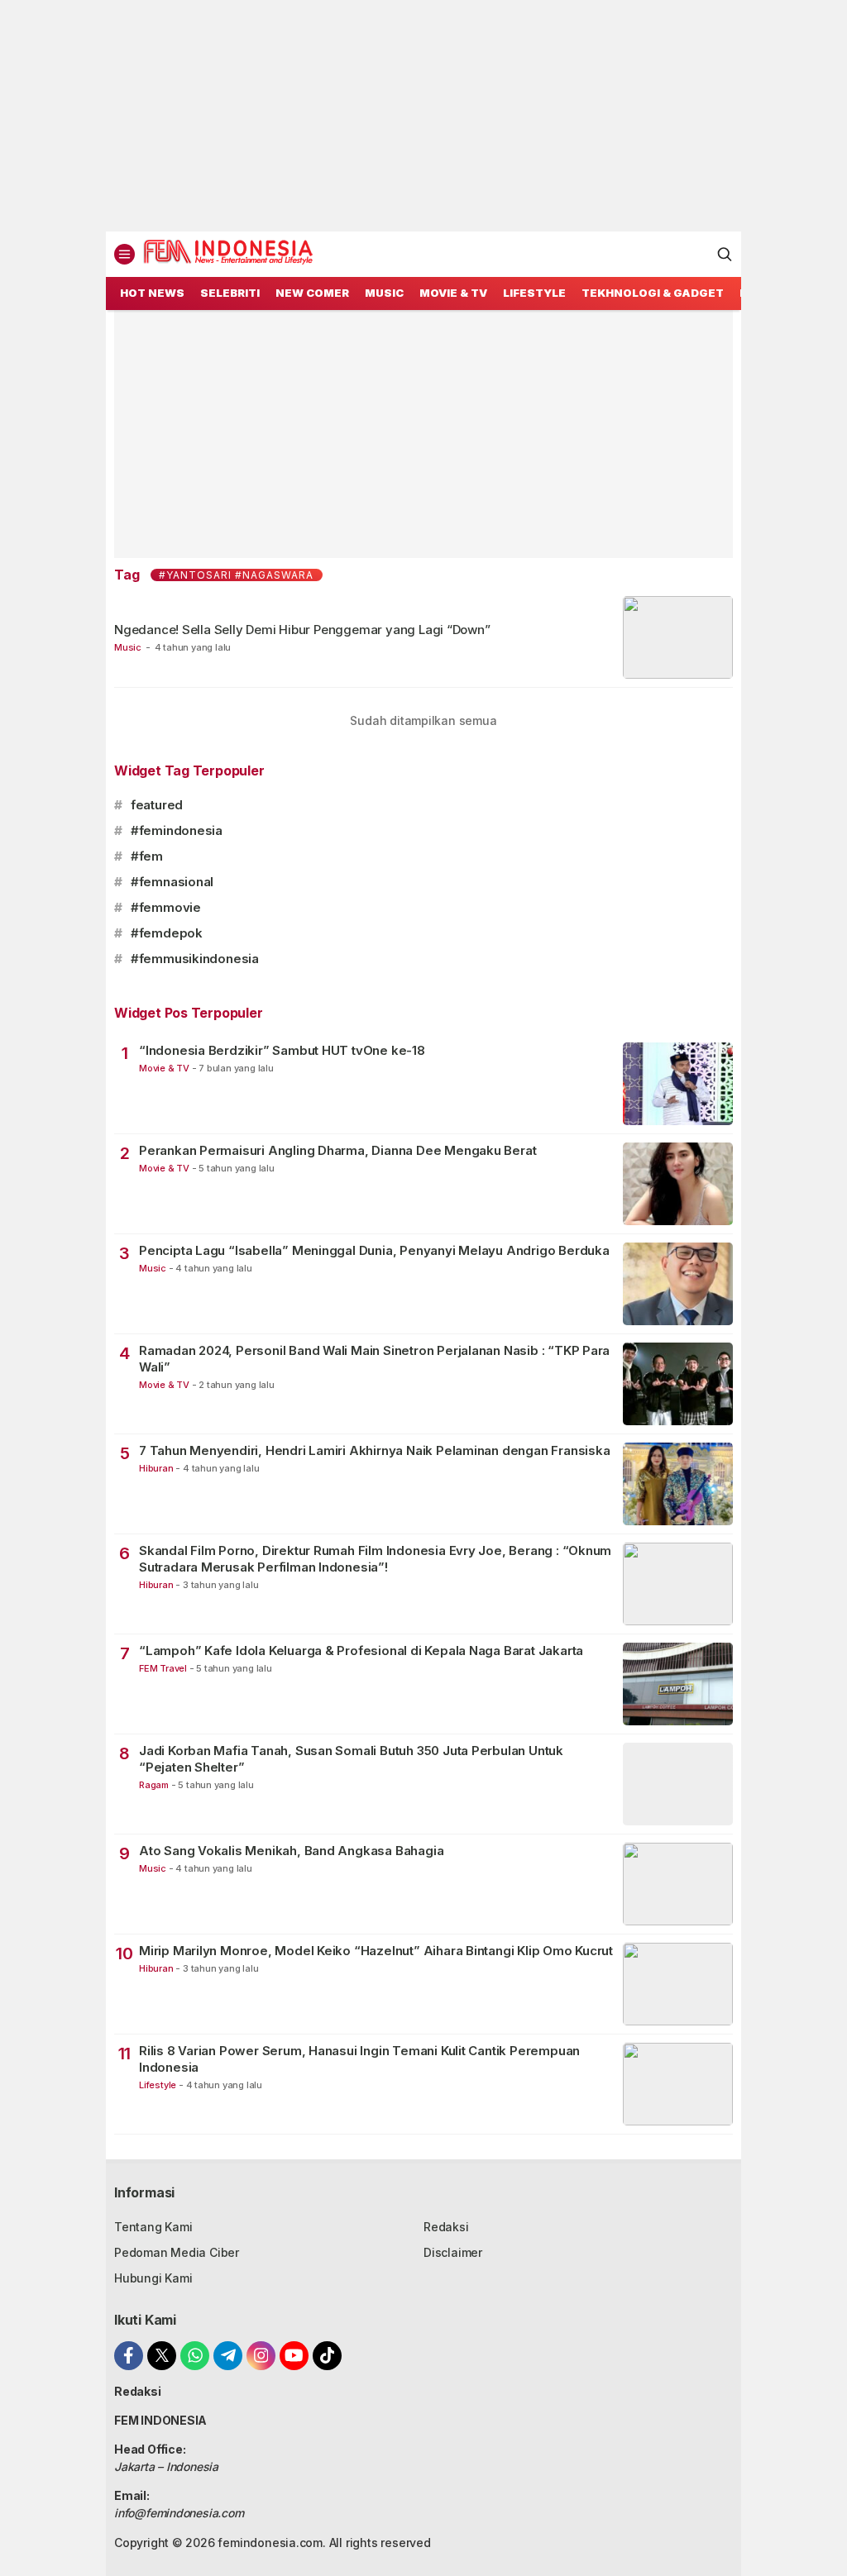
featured (157, 805)
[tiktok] (327, 2356)
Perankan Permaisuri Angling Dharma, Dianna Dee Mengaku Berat (337, 1150)
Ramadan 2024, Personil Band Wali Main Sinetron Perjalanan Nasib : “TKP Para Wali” (374, 1359)
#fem (147, 856)
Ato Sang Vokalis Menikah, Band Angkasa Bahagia (291, 1851)
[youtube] (294, 2356)
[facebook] (129, 2356)
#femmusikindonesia (195, 959)
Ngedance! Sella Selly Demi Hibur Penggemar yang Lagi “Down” (302, 630)
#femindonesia (177, 830)
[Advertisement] (423, 116)
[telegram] (228, 2356)
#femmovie (166, 907)
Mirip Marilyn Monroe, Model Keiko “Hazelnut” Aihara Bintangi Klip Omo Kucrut (376, 1951)
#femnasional (172, 882)
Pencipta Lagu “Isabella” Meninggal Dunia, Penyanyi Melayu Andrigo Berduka (374, 1250)
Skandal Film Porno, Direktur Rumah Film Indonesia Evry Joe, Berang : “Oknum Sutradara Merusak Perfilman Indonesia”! (375, 1559)
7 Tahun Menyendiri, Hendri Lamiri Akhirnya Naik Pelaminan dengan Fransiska (374, 1450)
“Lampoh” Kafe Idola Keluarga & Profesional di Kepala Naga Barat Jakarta (361, 1651)
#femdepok (167, 933)
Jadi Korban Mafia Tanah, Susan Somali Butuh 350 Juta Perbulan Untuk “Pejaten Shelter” (351, 1759)
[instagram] (261, 2356)
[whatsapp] (195, 2356)
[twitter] (162, 2356)
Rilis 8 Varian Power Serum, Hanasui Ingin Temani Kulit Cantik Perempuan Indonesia (359, 2059)
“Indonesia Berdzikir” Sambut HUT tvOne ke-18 (282, 1050)
